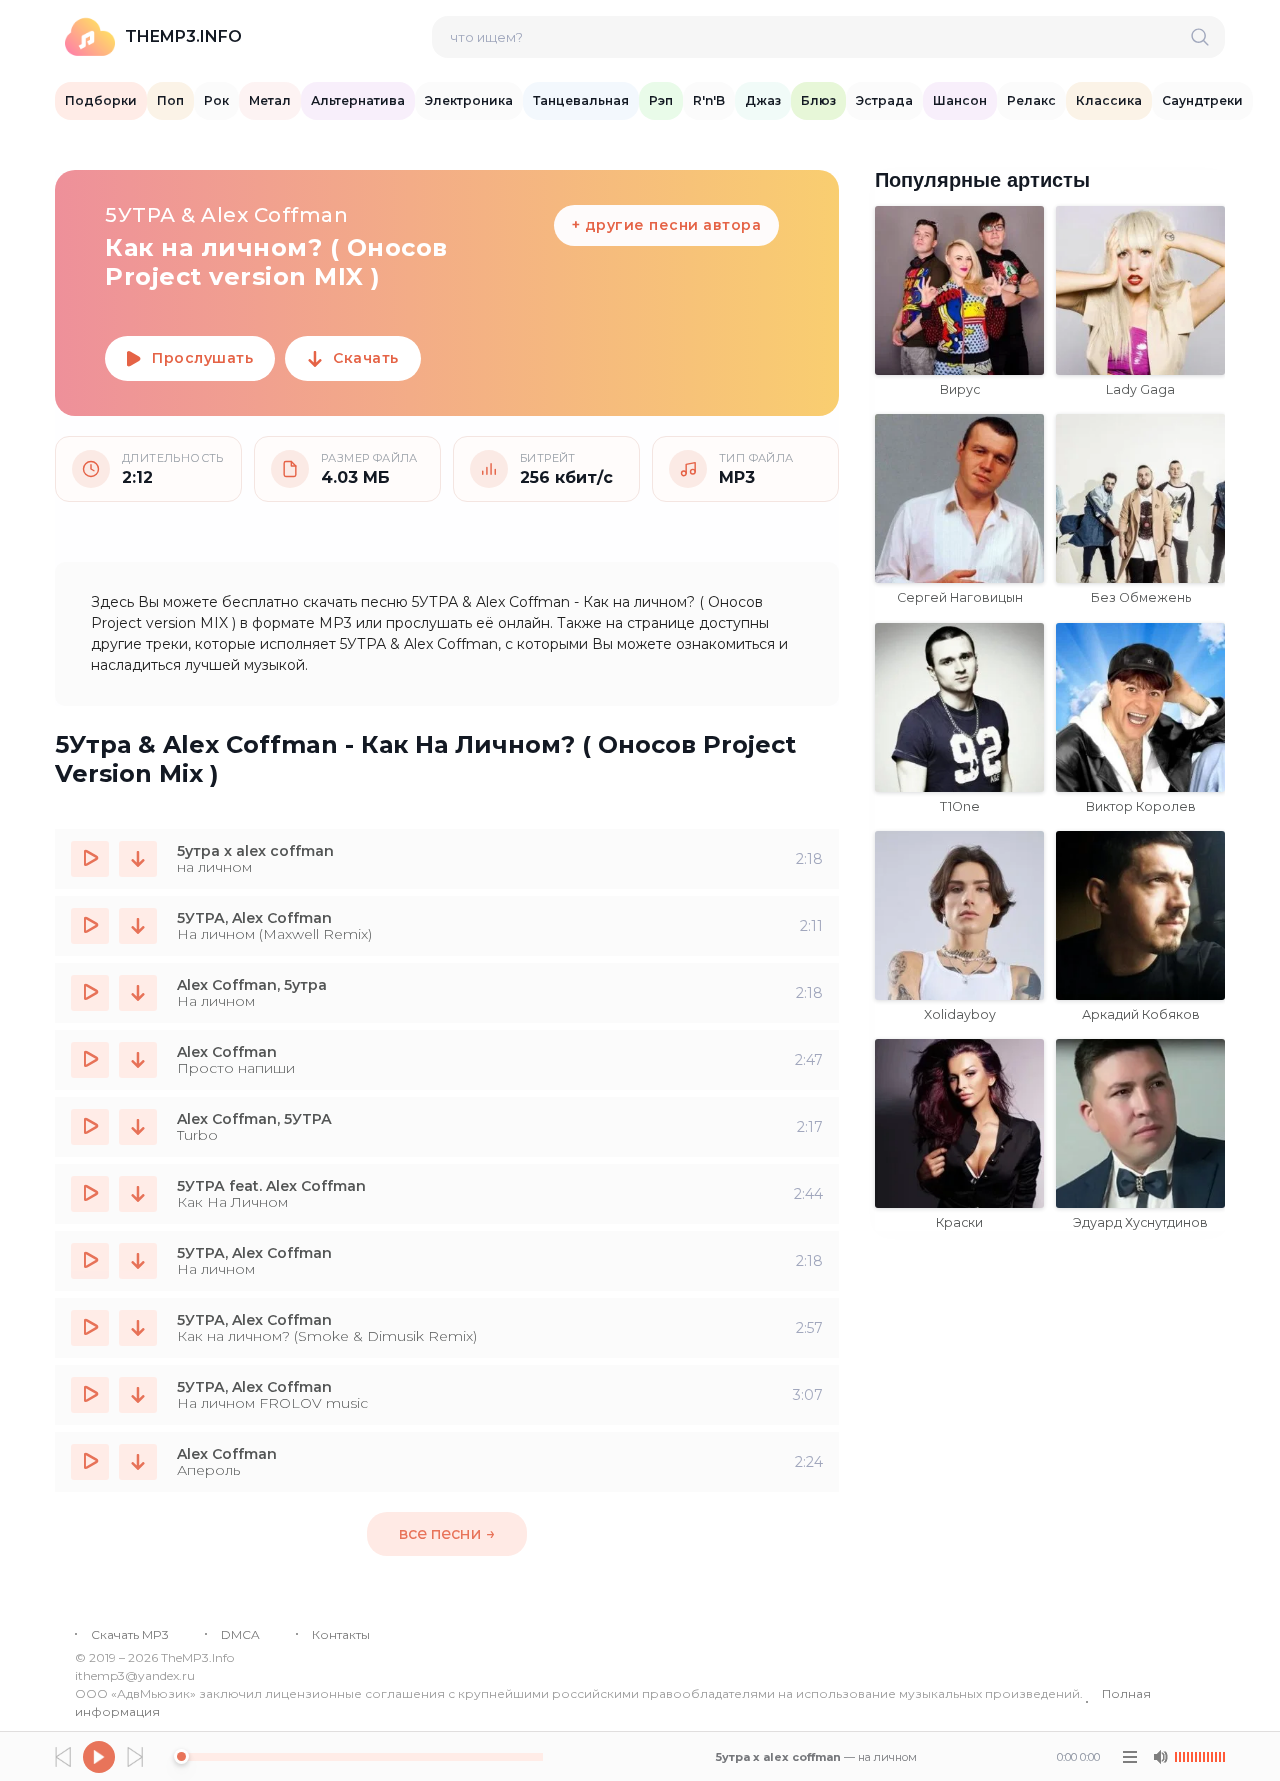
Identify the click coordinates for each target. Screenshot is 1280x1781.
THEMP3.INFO (183, 36)
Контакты (341, 1634)
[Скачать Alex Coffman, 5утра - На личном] (138, 993)
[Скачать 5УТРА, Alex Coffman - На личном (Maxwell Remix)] (138, 926)
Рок (216, 100)
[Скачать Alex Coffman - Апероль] (138, 1462)
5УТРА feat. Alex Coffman (271, 1186)
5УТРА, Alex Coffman (254, 918)
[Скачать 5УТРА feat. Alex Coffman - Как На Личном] (138, 1194)
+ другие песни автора (667, 225)
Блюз (818, 100)
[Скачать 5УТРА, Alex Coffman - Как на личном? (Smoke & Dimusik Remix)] (138, 1328)
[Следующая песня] (135, 1757)
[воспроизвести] (90, 859)
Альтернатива (358, 100)
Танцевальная (581, 100)
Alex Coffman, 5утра (252, 985)
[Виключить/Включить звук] (1160, 1757)
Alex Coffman (227, 1052)
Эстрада (884, 100)
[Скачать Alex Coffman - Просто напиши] (138, 1060)
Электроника (469, 100)
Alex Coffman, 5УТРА (254, 1119)
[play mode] (1130, 1757)
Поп (170, 100)
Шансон (960, 100)
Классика (1109, 100)
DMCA (240, 1634)
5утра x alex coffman (255, 851)
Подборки (101, 100)
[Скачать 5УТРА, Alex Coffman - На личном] (138, 1261)
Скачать (366, 358)
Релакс (1031, 100)
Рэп (661, 100)
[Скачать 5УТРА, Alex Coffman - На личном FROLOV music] (138, 1395)
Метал (270, 100)
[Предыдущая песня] (63, 1757)
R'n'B (709, 100)
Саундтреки (1202, 100)
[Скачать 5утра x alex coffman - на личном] (138, 859)
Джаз (763, 100)
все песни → (447, 1533)
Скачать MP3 (130, 1634)
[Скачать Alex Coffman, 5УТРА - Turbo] (138, 1127)
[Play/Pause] (99, 1757)
